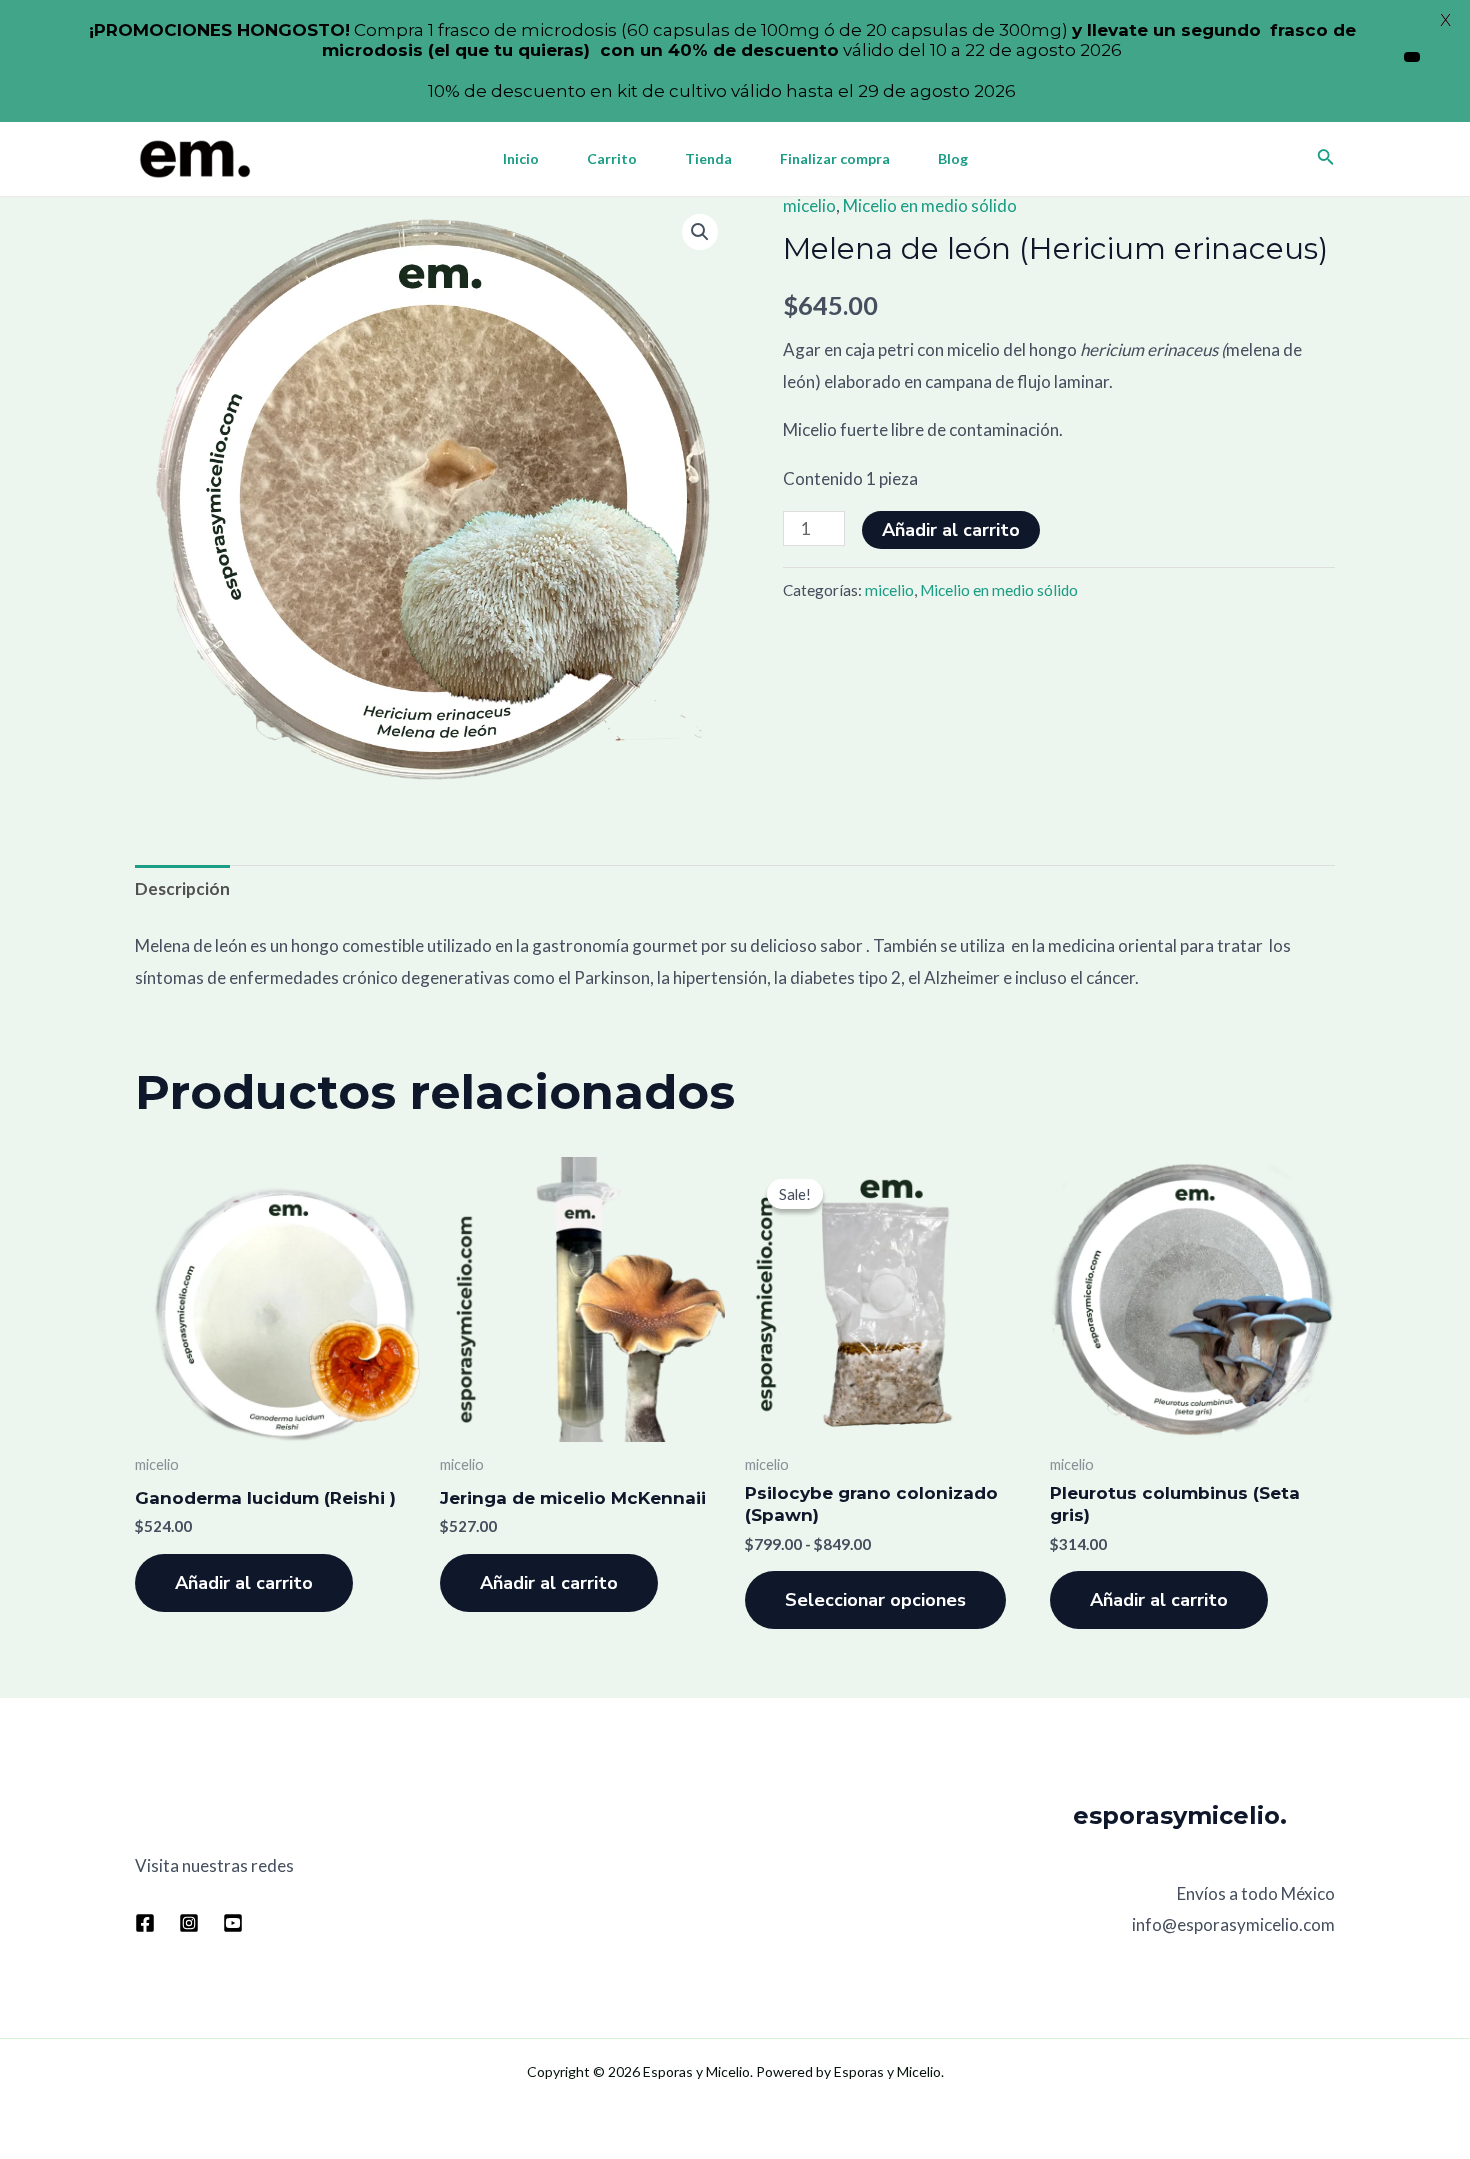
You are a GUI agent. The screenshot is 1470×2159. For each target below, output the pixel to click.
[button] (700, 232)
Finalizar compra (835, 158)
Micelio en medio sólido (930, 205)
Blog (953, 158)
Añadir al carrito (951, 530)
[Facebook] (145, 1923)
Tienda (708, 158)
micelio (809, 205)
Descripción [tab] (182, 888)
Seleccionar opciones (875, 1600)
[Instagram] (189, 1923)
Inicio (521, 158)
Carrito (612, 158)
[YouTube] (233, 1923)
